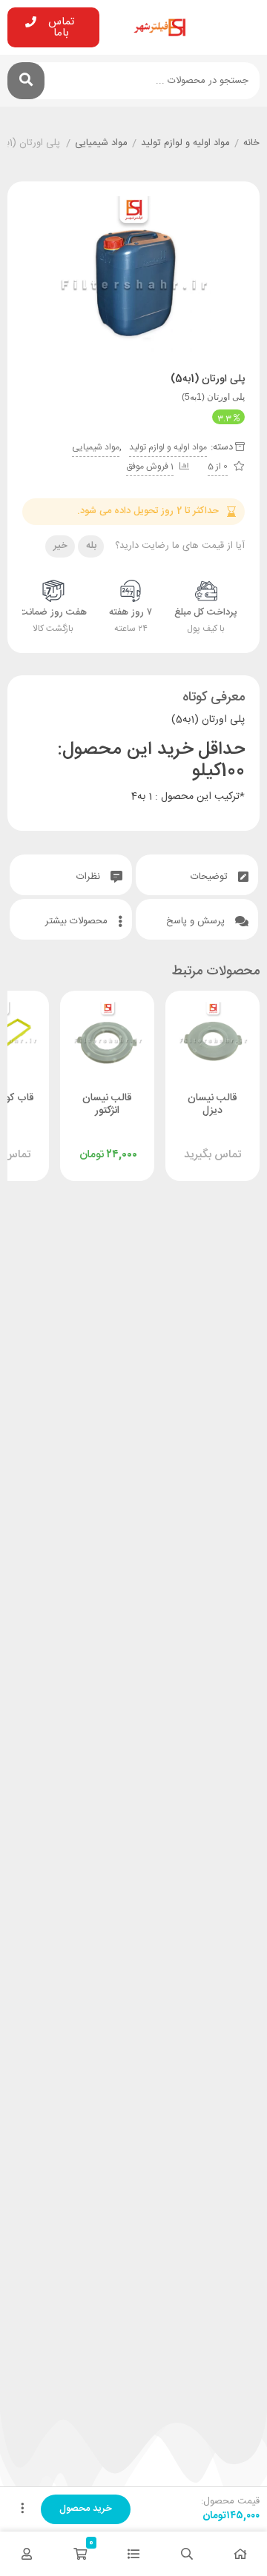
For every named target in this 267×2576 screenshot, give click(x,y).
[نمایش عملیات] (22, 2509)
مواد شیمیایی (101, 144)
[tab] (197, 875)
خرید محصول (86, 2509)
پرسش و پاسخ (197, 921)
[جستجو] (26, 81)
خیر (60, 546)
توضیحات (211, 877)
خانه (251, 144)
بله (91, 546)
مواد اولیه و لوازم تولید (185, 144)
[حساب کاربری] (27, 2554)
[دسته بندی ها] (133, 2554)
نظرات (90, 877)
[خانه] (240, 2554)
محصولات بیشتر (78, 921)
